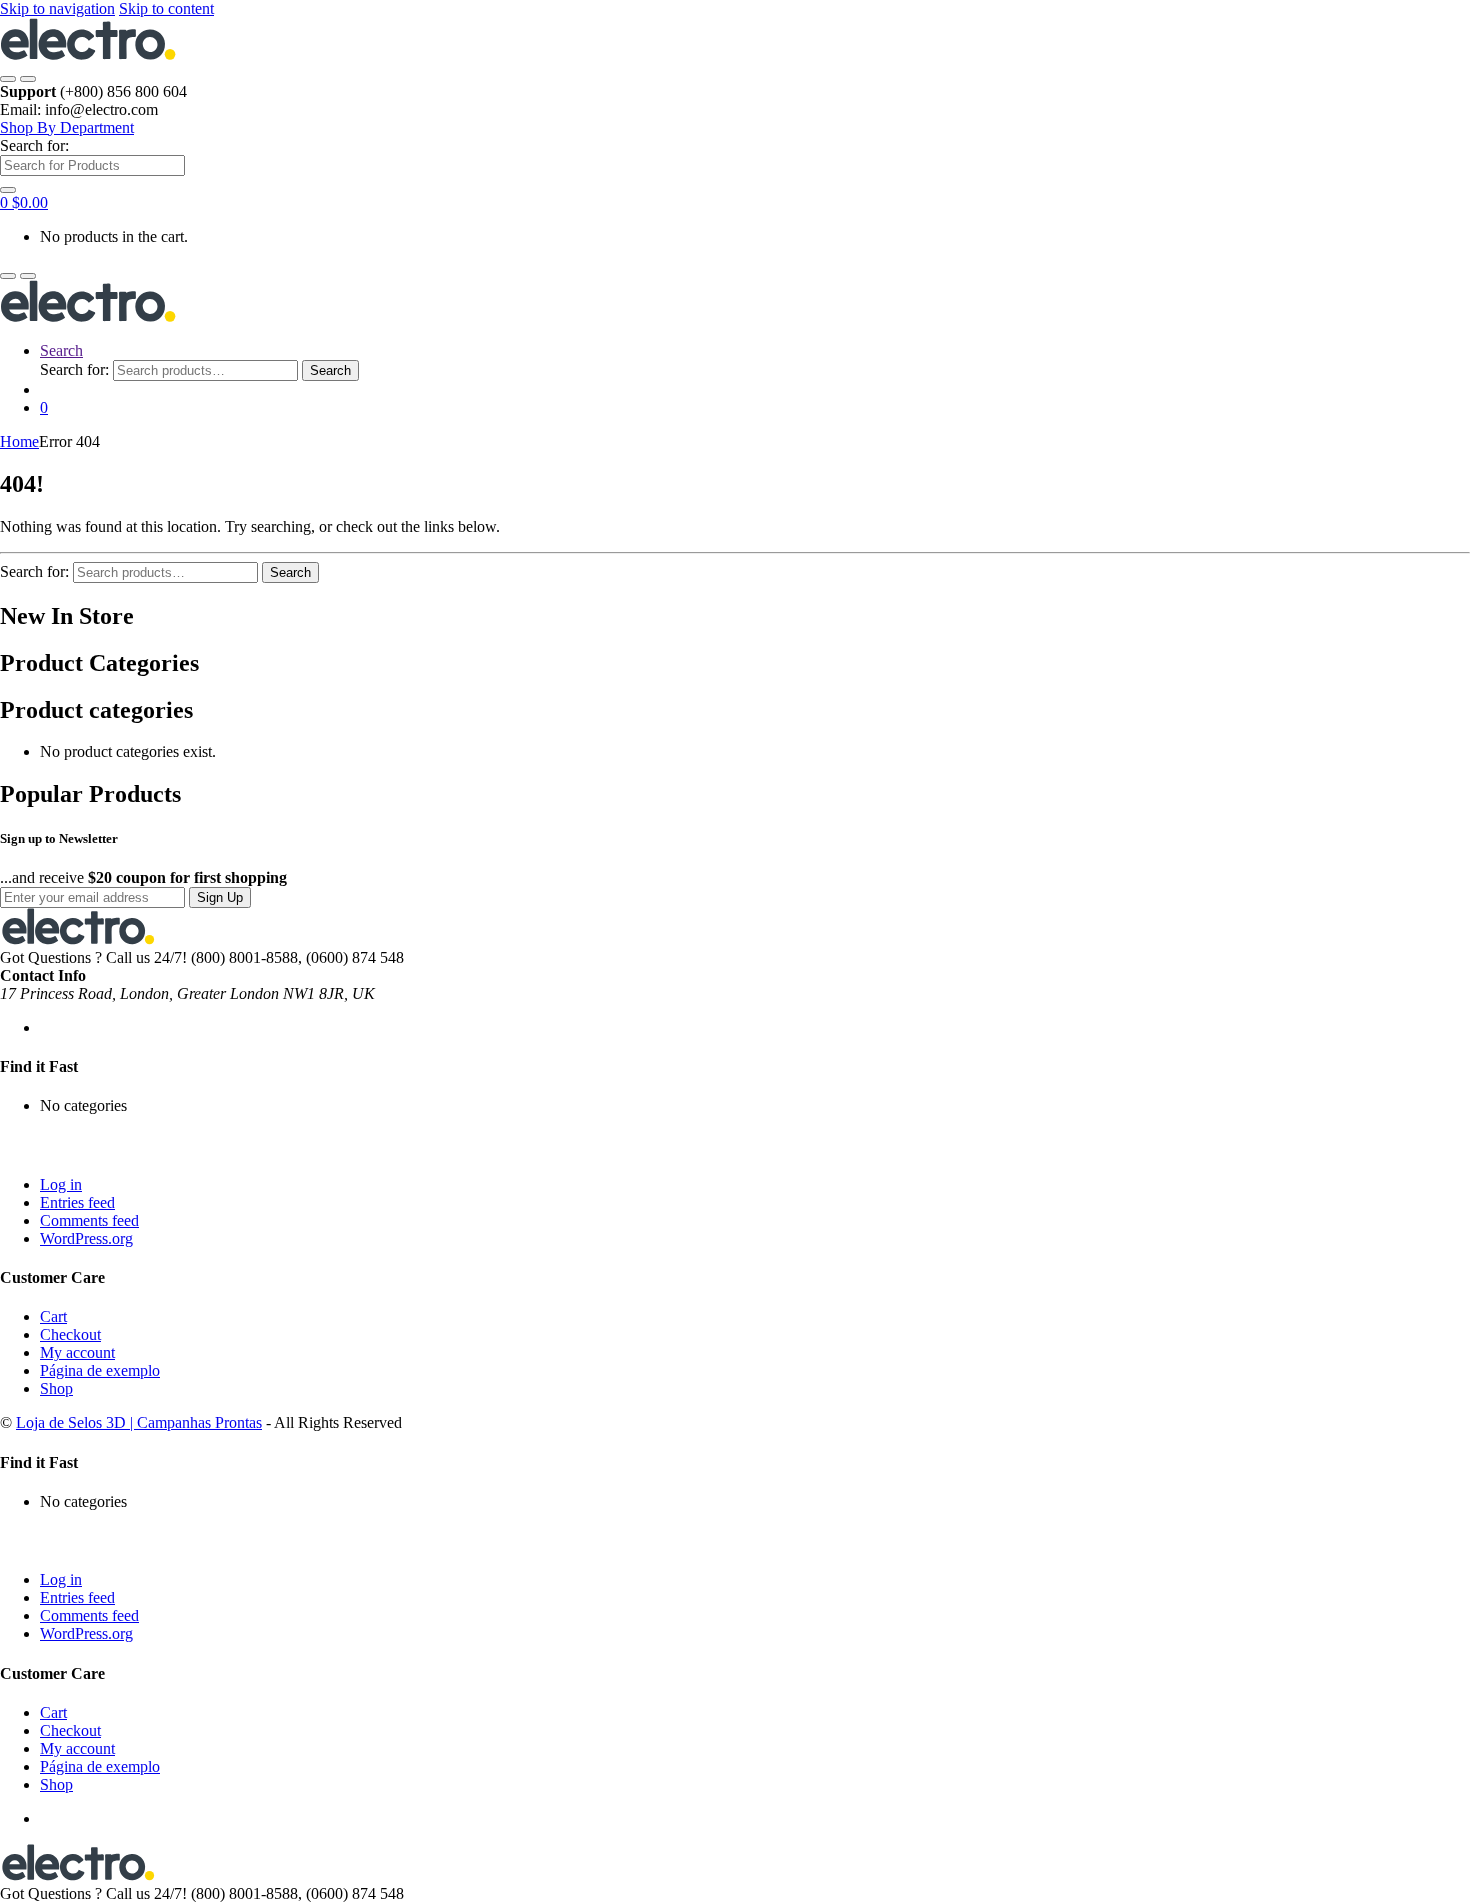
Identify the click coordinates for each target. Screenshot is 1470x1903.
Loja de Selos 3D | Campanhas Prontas (139, 1422)
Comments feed (89, 1220)
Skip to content (166, 8)
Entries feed (77, 1202)
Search (61, 350)
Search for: (34, 145)
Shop (56, 1388)
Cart (53, 1316)
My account (77, 1352)
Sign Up (220, 897)
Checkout (70, 1334)
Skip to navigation (57, 8)
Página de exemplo (100, 1370)
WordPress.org (86, 1238)
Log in (61, 1184)
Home (19, 441)
